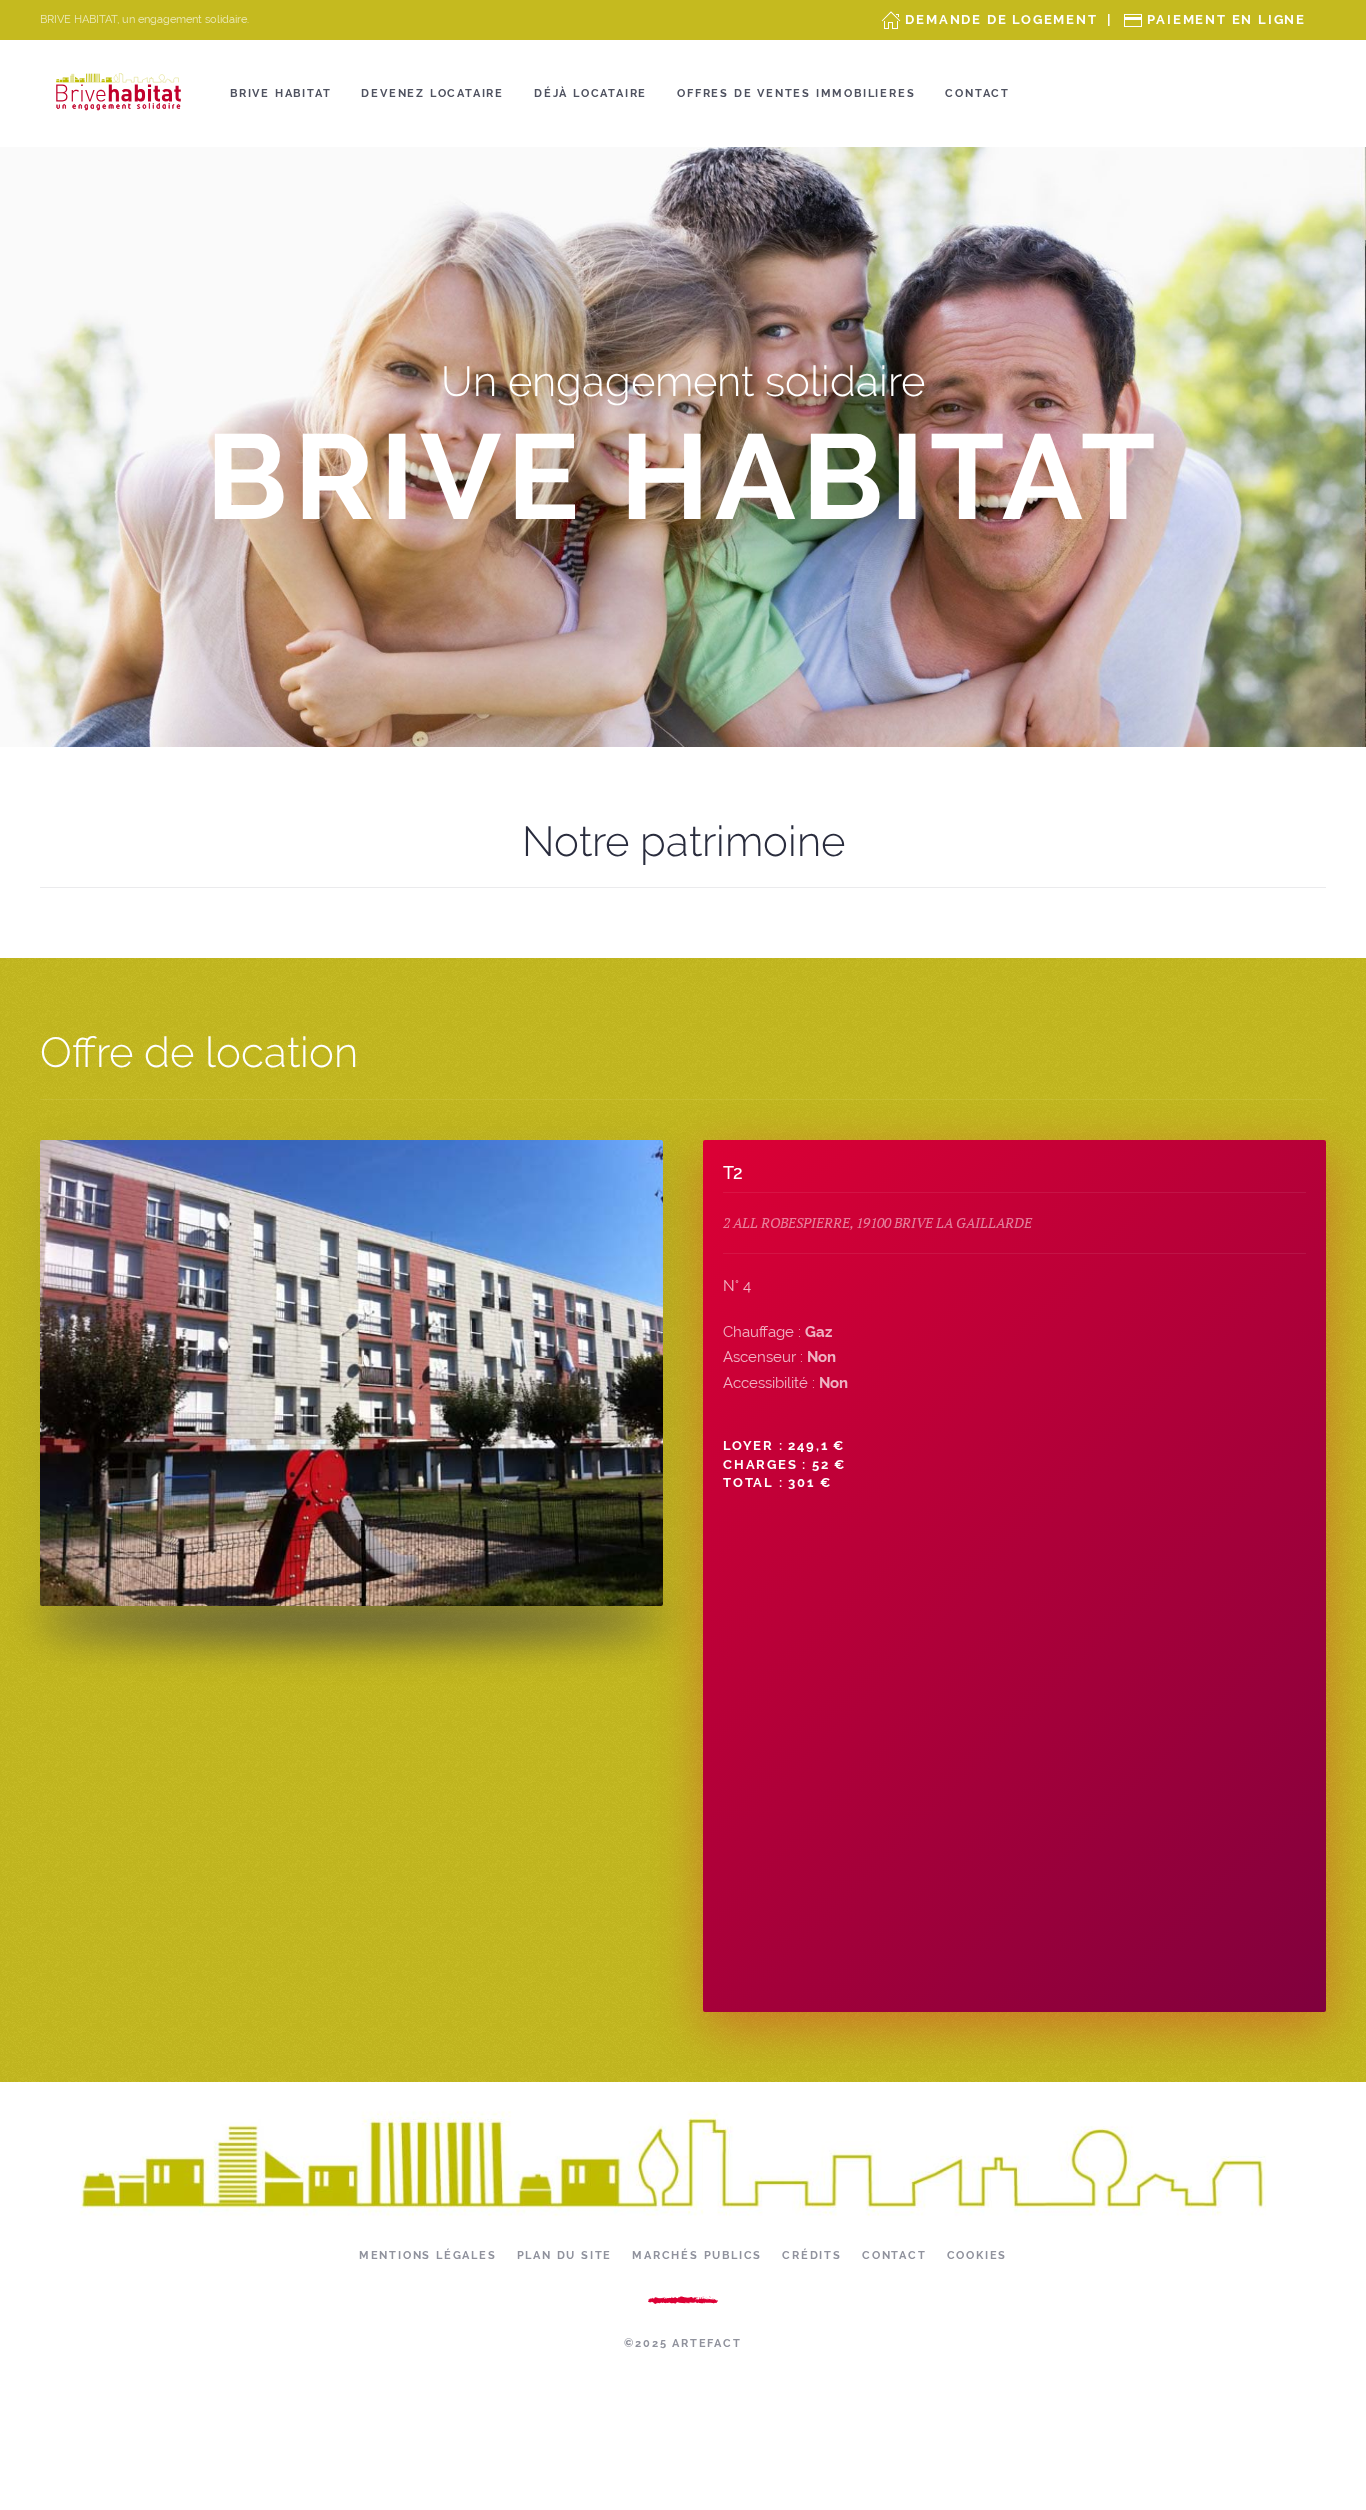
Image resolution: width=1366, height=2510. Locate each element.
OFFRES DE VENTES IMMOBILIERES (796, 93)
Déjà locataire (590, 93)
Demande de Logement (1001, 19)
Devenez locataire (432, 93)
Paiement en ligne (1226, 19)
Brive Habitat (280, 93)
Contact (977, 93)
